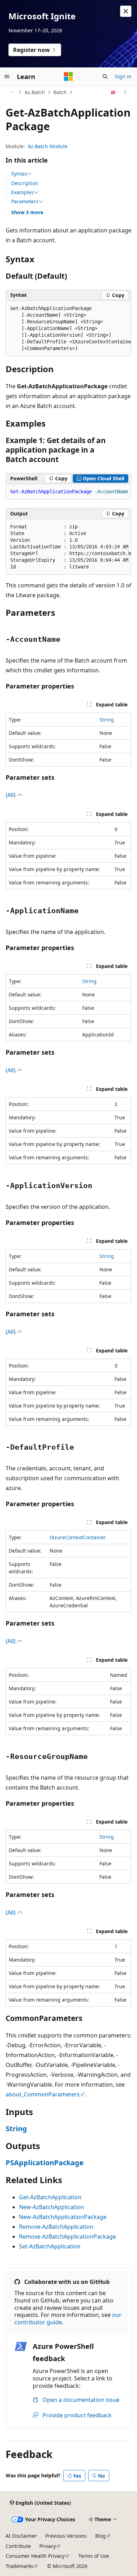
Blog (100, 2536)
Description (25, 183)
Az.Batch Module (48, 146)
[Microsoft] (68, 77)
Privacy (48, 2546)
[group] (68, 329)
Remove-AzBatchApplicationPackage (67, 2236)
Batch (60, 92)
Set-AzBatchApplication (50, 2246)
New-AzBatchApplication (51, 2207)
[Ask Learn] (113, 92)
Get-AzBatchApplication (50, 2197)
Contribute (18, 2546)
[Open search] (105, 77)
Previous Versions (66, 2536)
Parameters (25, 202)
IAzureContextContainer (78, 1537)
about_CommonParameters (43, 2094)
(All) (11, 795)
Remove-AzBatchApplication (56, 2227)
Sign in (123, 76)
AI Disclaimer (21, 2536)
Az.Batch (35, 92)
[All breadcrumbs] (12, 92)
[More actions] (125, 92)
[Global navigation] (7, 77)
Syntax (19, 174)
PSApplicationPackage (45, 2163)
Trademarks (19, 2566)
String (107, 720)
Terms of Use (94, 2556)
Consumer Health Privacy (35, 2556)
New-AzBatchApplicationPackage (63, 2217)
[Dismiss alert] (126, 11)
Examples (22, 192)
